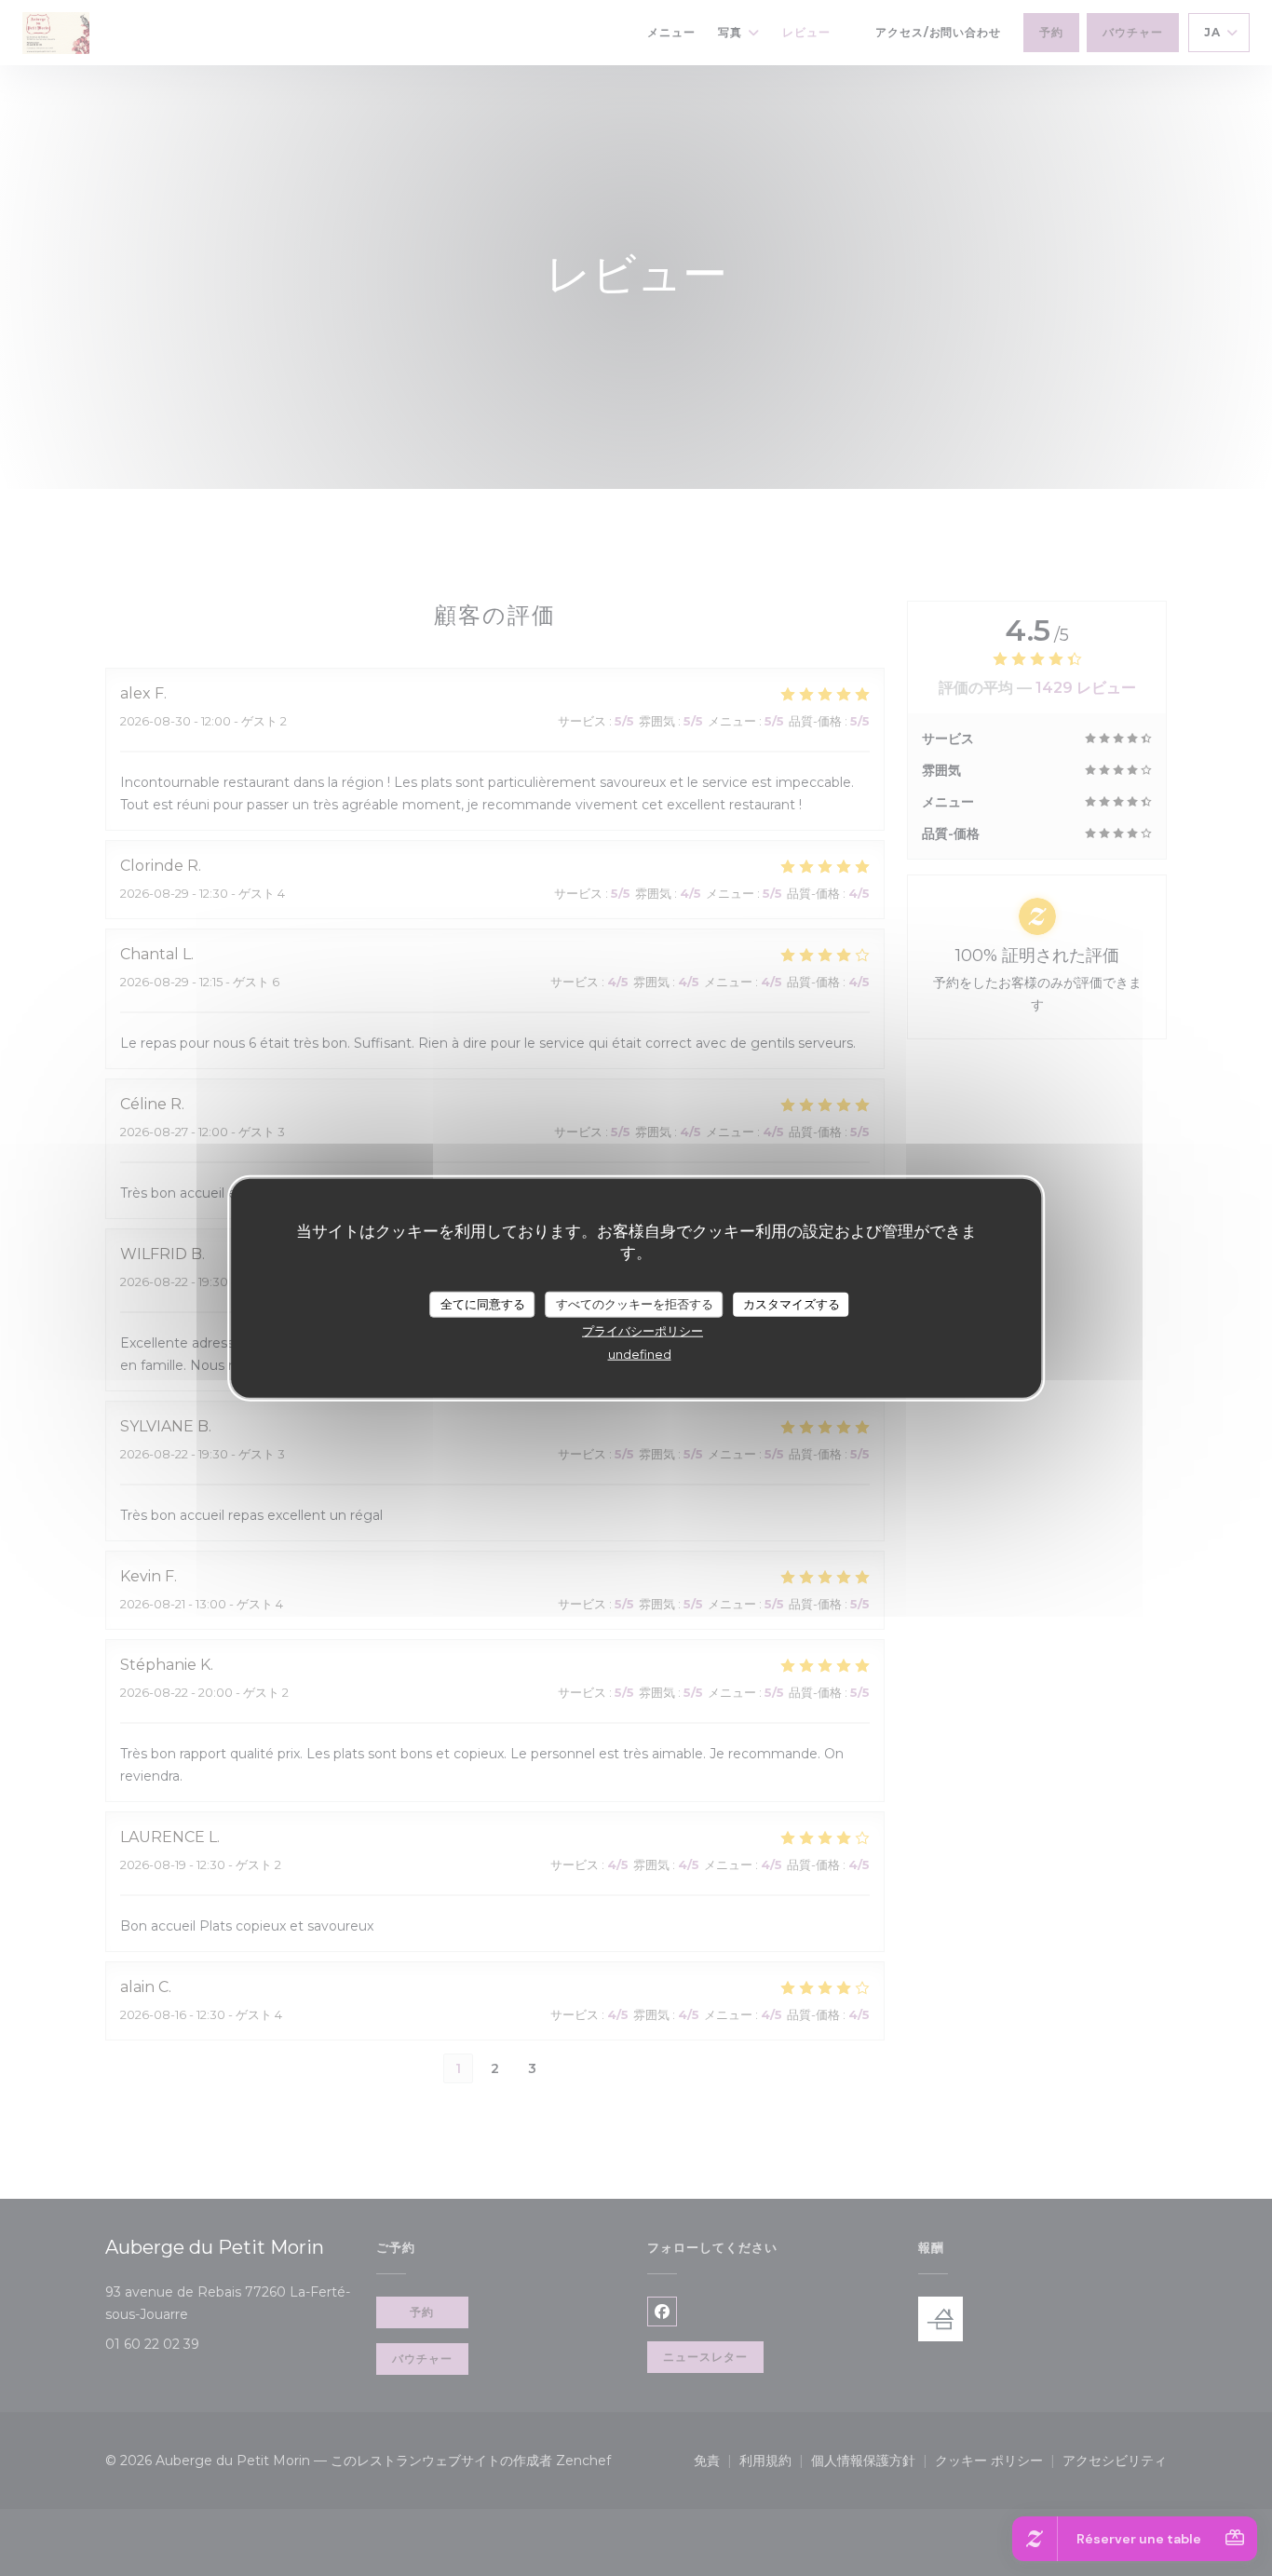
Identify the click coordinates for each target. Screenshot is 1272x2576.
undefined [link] (640, 1353)
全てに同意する (483, 1304)
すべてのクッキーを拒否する (635, 1304)
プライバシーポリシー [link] (643, 1330)
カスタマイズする (792, 1304)
